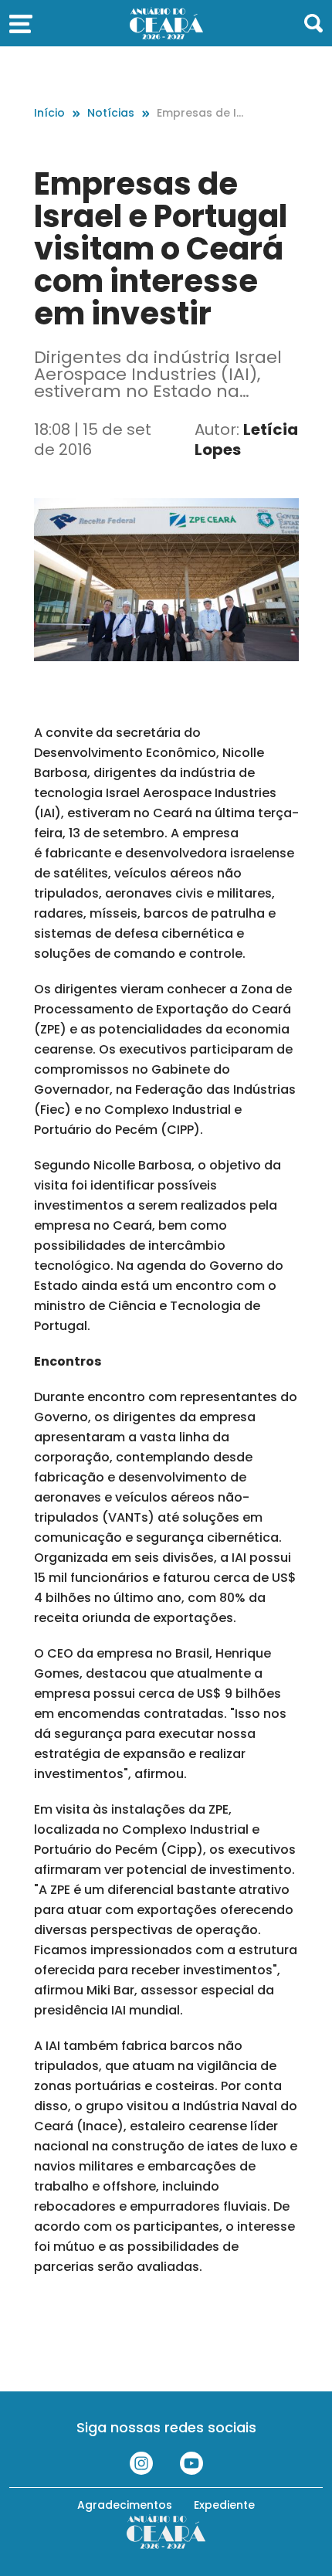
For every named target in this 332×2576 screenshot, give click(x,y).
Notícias (111, 113)
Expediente (224, 2505)
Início (49, 113)
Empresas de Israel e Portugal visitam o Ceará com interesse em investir (200, 113)
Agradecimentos (125, 2505)
